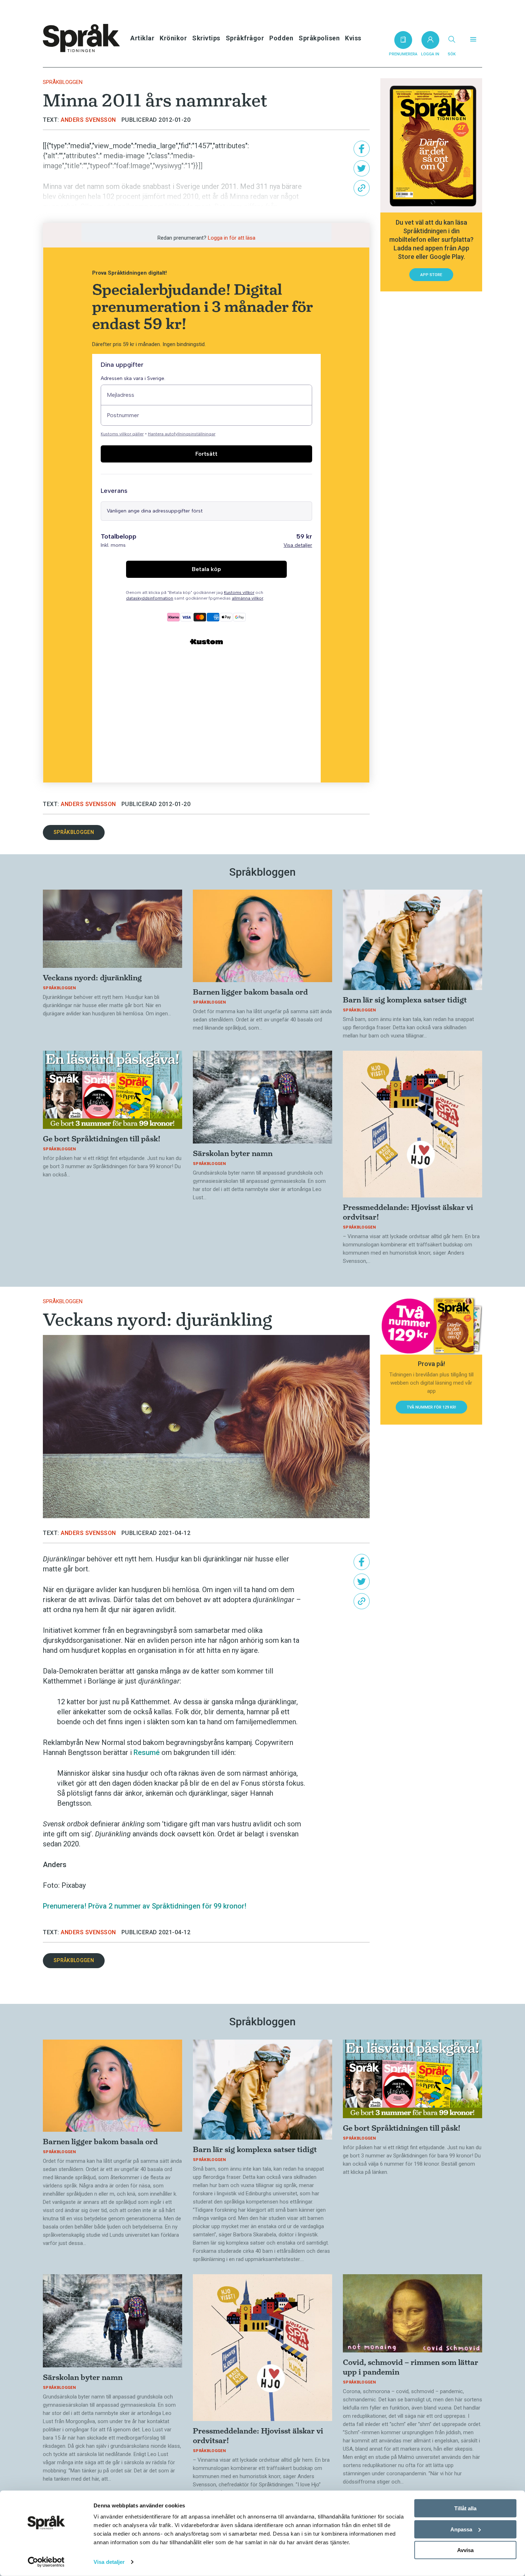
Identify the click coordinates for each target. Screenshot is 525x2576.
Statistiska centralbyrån (81, 216)
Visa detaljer (109, 2562)
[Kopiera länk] (362, 188)
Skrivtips (206, 38)
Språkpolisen (319, 38)
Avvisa (465, 2550)
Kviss (353, 38)
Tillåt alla (465, 2508)
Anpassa (461, 2529)
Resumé (147, 1752)
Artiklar (142, 38)
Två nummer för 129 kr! (431, 1407)
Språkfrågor (245, 38)
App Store (431, 275)
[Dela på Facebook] (362, 149)
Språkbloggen (63, 82)
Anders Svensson (88, 120)
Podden (281, 38)
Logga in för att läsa (232, 238)
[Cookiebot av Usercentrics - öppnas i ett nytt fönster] (46, 2562)
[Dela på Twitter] (362, 168)
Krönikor (173, 38)
